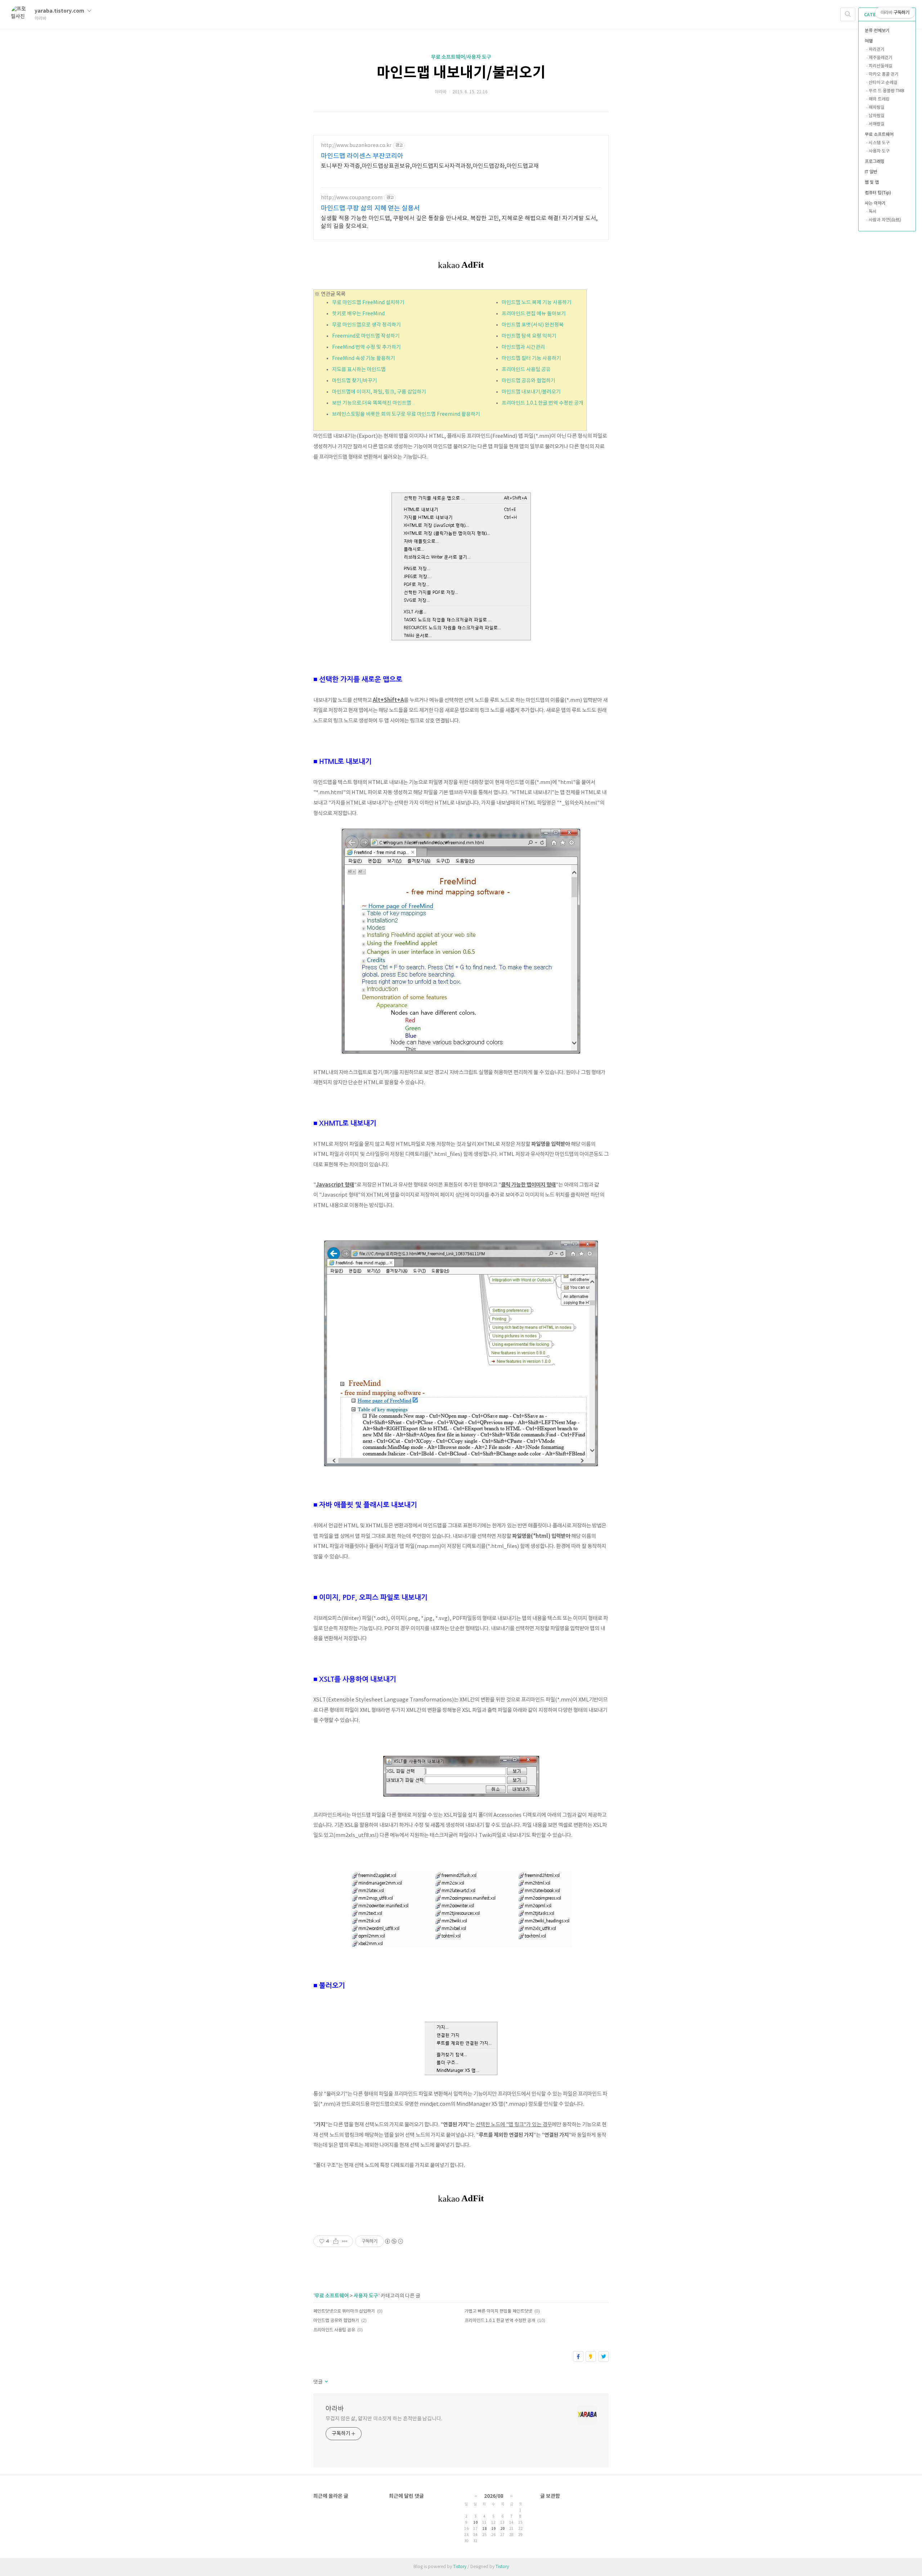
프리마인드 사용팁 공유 (526, 370)
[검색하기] (848, 14)
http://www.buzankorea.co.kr (356, 146)
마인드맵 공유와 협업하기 (529, 381)
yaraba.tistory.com (60, 11)
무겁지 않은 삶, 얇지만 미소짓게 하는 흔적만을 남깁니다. (384, 2419)
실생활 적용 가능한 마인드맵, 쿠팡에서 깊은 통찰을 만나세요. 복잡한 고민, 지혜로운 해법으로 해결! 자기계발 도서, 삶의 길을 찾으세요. (459, 222)
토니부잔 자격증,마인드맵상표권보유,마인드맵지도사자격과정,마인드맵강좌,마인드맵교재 (430, 166)
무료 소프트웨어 (879, 135)
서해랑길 (877, 124)
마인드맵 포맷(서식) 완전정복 (533, 325)
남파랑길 (877, 116)
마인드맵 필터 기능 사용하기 (531, 359)
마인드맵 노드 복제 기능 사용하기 (537, 303)
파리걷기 (877, 50)
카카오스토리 (591, 2356)
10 (475, 2523)
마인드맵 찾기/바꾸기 (355, 381)
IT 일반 (871, 172)
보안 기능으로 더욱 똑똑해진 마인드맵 (372, 403)
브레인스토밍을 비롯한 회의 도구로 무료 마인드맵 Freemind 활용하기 (406, 414)
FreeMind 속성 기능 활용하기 (364, 359)
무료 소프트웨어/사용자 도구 (461, 57)
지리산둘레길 (881, 66)
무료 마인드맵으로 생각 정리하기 (366, 325)
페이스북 (578, 2356)
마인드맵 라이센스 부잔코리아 (362, 156)
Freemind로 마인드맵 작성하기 (366, 336)
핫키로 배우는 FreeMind (358, 314)
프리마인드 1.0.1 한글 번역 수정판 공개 (543, 403)
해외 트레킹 (879, 99)
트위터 (603, 2356)
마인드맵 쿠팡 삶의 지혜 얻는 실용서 (370, 208)
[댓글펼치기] (326, 2382)
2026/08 (494, 2496)
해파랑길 (877, 108)
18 (484, 2529)
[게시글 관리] (345, 2241)
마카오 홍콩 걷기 (884, 74)
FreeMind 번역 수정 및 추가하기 (366, 347)
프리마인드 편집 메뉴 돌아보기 (534, 314)
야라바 (335, 2409)
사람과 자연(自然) (885, 220)
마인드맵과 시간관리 (523, 347)
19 (493, 2529)
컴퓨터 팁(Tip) (878, 193)
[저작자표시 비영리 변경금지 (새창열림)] (394, 2241)
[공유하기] (336, 2241)
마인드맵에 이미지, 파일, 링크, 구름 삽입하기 (379, 392)
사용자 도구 (879, 151)
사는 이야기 (875, 203)
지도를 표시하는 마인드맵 (359, 370)
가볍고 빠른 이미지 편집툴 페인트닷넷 (498, 2311)
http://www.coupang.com (352, 198)
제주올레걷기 (881, 58)
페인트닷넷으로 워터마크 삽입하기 (344, 2311)
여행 (869, 41)
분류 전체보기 (877, 31)
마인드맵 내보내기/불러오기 (461, 73)
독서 (873, 212)
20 (502, 2529)
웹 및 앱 (872, 183)
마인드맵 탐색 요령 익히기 (529, 336)
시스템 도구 (879, 143)
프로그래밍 (875, 162)
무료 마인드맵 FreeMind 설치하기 (368, 303)
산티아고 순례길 (883, 83)
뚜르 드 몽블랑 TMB (887, 91)
